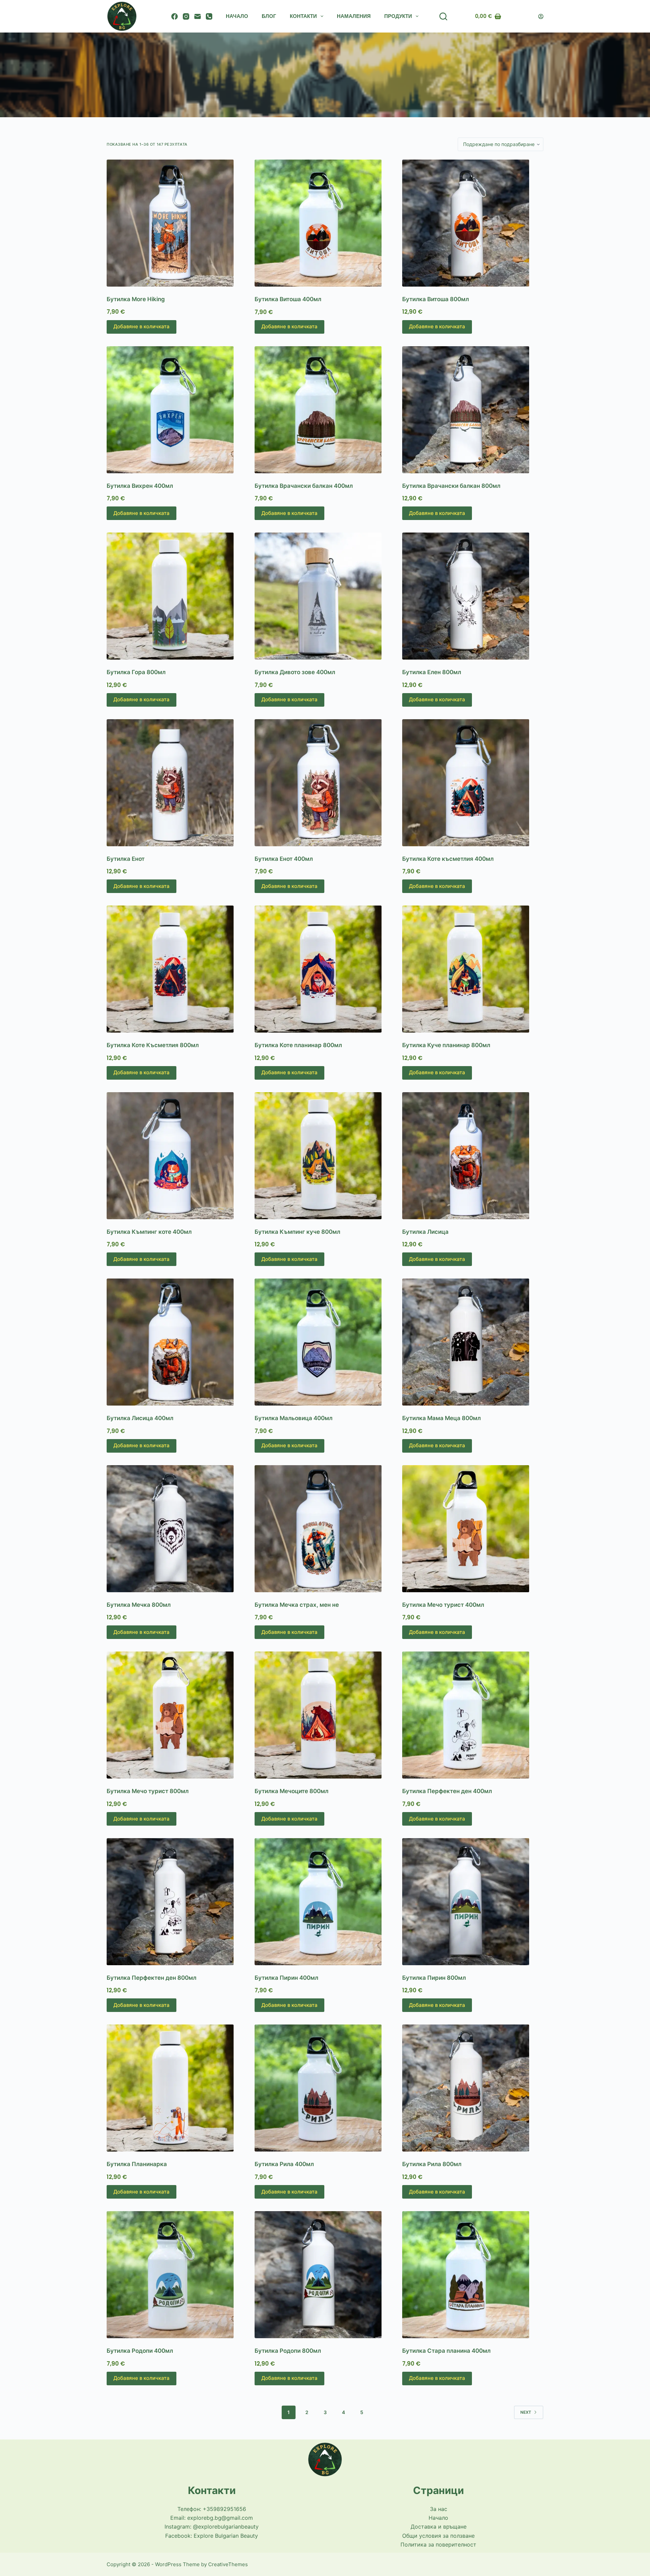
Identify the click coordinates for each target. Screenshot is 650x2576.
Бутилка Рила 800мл (432, 2164)
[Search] (443, 16)
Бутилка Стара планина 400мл (446, 2351)
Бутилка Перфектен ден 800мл (151, 1978)
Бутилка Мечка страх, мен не (297, 1605)
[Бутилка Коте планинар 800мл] (325, 969)
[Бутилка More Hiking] (177, 223)
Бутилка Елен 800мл (432, 672)
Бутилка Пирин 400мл (286, 1978)
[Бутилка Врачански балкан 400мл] (325, 410)
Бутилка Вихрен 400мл (140, 486)
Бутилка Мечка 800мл (139, 1605)
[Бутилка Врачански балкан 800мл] (473, 410)
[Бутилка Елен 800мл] (473, 596)
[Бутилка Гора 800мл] (177, 596)
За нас (439, 2509)
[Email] (198, 16)
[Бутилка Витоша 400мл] (325, 223)
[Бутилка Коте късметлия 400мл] (473, 783)
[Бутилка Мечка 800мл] (177, 1529)
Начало (237, 16)
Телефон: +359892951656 (212, 2509)
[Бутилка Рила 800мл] (473, 2088)
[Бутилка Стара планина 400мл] (473, 2275)
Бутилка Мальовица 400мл (294, 1418)
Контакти (303, 16)
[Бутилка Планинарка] (177, 2088)
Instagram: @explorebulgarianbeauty (212, 2527)
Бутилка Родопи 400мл (140, 2351)
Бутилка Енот (126, 859)
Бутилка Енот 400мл (284, 859)
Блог (269, 16)
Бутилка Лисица (425, 1232)
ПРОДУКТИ (398, 16)
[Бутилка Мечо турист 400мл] (473, 1529)
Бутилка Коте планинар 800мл (298, 1045)
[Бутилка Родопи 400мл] (177, 2275)
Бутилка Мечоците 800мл (291, 1791)
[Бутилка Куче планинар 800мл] (473, 969)
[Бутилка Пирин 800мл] (473, 1902)
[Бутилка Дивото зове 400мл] (325, 596)
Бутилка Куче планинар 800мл (446, 1045)
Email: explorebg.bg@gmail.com (212, 2518)
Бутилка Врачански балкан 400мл (304, 486)
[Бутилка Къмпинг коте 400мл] (177, 1156)
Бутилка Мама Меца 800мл (441, 1418)
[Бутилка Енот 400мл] (325, 783)
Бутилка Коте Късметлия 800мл (153, 1045)
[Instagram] (186, 16)
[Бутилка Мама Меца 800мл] (473, 1342)
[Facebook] (175, 16)
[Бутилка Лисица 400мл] (177, 1342)
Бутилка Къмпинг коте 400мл (149, 1232)
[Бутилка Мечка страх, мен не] (325, 1529)
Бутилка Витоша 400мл (288, 299)
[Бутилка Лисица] (473, 1156)
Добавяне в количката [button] (142, 326)
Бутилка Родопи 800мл (288, 2351)
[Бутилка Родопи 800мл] (325, 2275)
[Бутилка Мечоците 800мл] (325, 1715)
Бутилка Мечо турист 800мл (148, 1791)
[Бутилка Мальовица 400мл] (325, 1342)
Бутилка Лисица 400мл (140, 1418)
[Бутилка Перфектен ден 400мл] (473, 1715)
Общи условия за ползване (438, 2536)
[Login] (541, 16)
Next (526, 2412)
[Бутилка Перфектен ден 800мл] (177, 1902)
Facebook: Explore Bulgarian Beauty (212, 2536)
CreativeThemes (228, 2564)
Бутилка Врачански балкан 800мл (451, 486)
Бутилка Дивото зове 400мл (295, 672)
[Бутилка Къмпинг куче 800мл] (325, 1156)
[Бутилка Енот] (177, 783)
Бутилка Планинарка (137, 2164)
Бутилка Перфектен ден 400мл (447, 1791)
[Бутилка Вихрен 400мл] (177, 410)
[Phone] (209, 16)
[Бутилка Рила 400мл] (325, 2088)
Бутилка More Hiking (136, 299)
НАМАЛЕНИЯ (354, 16)
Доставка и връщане (439, 2527)
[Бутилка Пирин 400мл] (325, 1902)
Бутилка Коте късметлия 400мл (448, 859)
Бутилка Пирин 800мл (434, 1978)
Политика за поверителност (438, 2544)
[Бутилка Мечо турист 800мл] (177, 1715)
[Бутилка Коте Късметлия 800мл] (177, 969)
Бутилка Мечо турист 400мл (443, 1605)
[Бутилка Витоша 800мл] (473, 223)
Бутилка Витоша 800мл (436, 299)
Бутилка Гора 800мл (136, 672)
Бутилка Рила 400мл (284, 2164)
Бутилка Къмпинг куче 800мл (297, 1232)
